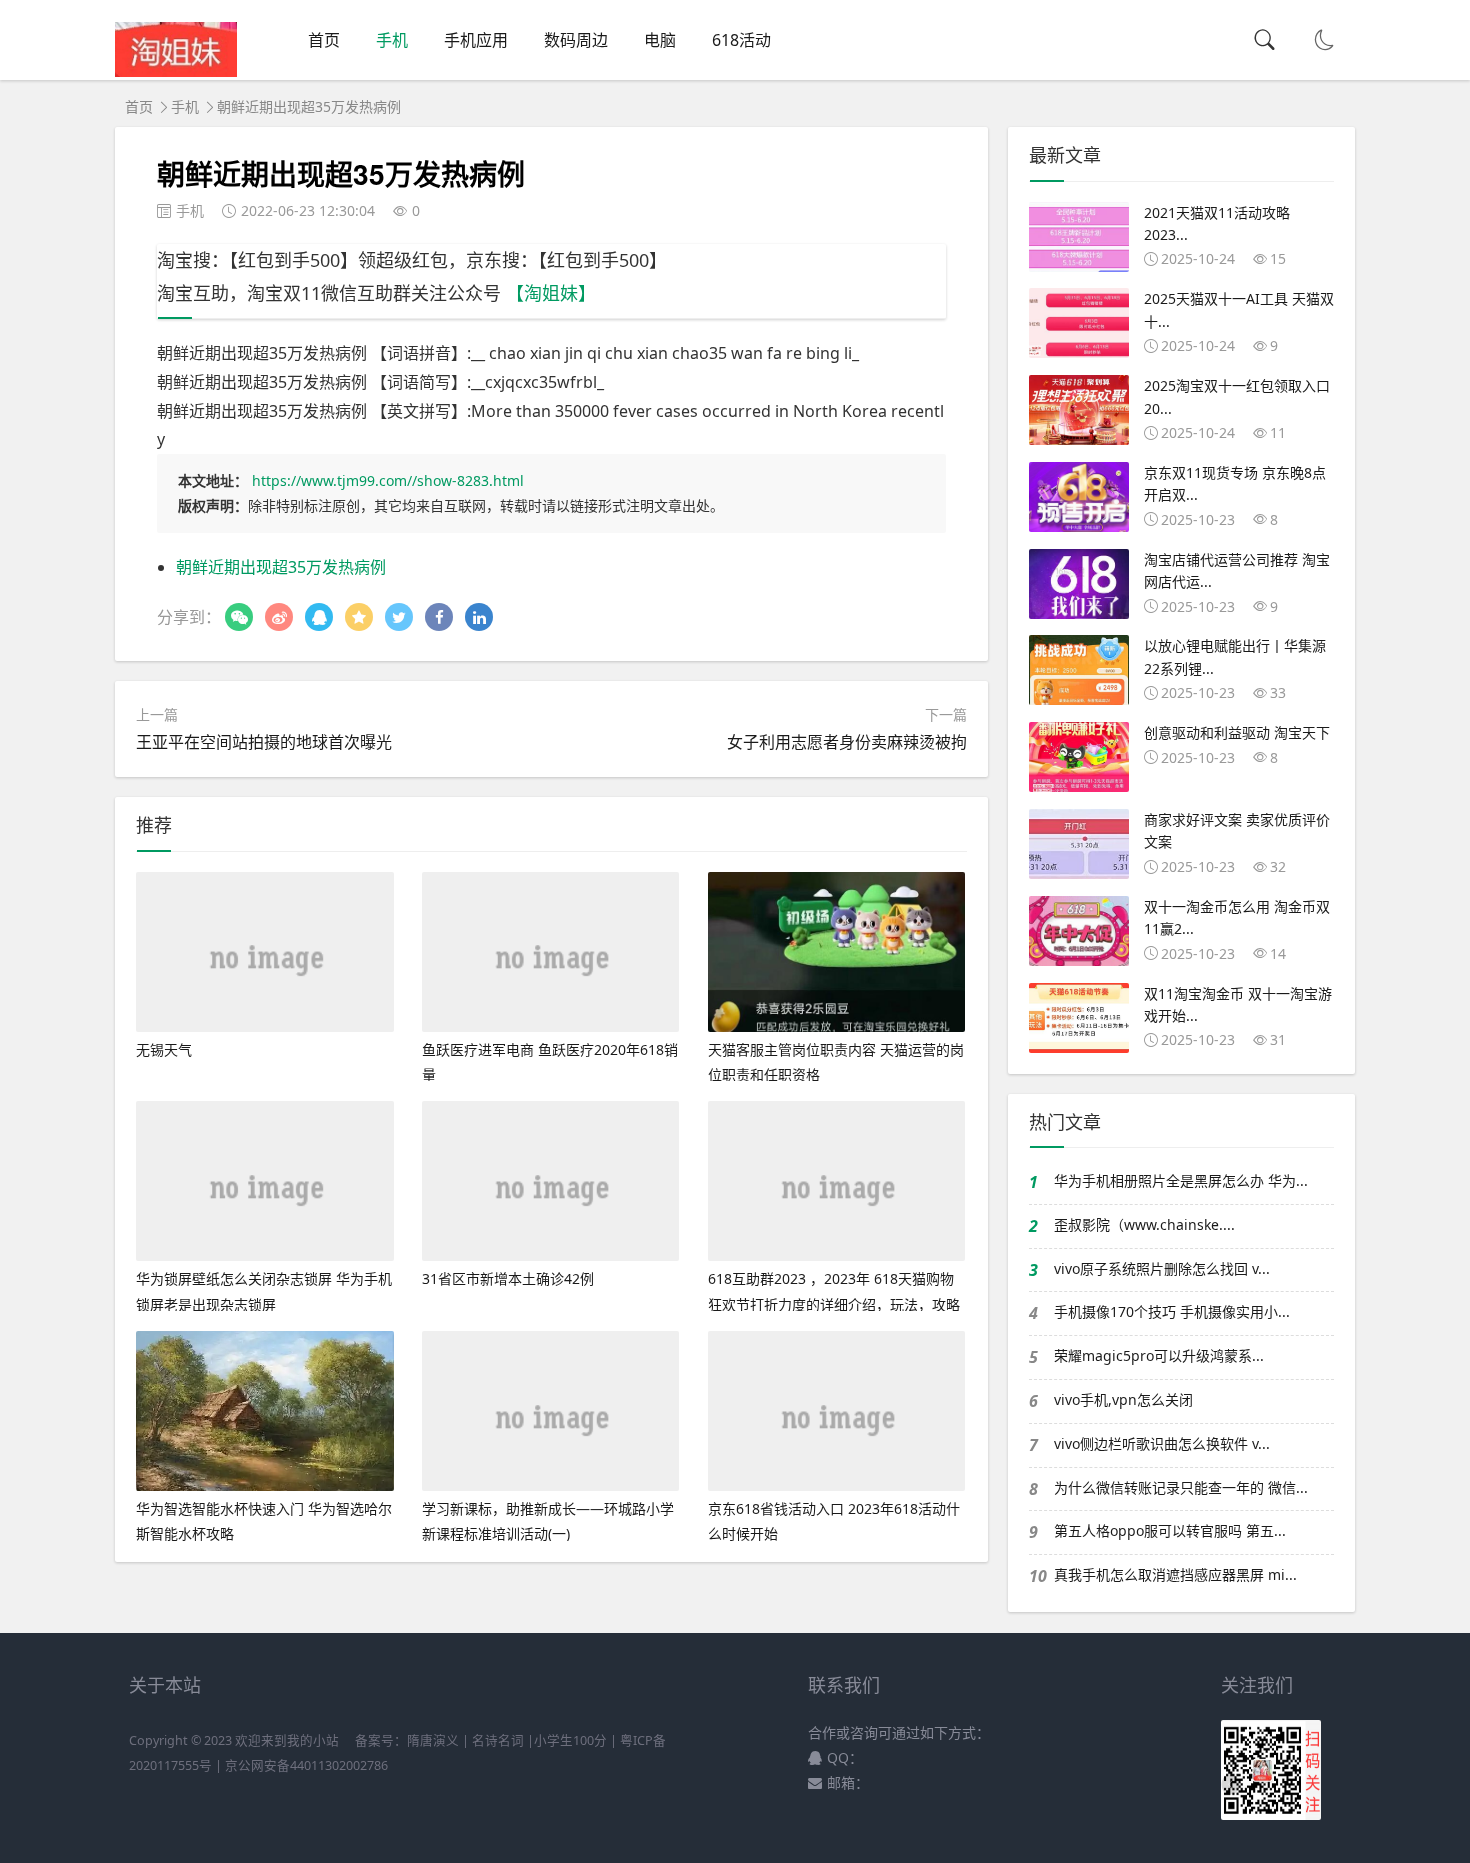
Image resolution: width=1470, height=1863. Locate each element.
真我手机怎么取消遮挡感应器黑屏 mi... (1175, 1574)
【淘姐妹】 (551, 293)
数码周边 (576, 40)
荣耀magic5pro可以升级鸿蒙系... (1159, 1355)
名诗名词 (498, 1740)
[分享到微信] (239, 617)
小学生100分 (570, 1740)
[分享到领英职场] (479, 617)
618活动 (741, 40)
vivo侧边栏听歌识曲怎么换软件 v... (1162, 1443)
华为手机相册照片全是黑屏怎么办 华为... (1181, 1180)
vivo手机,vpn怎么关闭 (1123, 1399)
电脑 (660, 40)
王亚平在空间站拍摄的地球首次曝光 (264, 742)
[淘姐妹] (176, 71)
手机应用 (476, 40)
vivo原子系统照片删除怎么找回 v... (1162, 1268)
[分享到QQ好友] (319, 617)
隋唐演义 (433, 1740)
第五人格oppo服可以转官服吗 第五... (1170, 1530)
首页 (324, 40)
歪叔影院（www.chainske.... (1144, 1224)
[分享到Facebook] (439, 617)
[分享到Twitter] (399, 617)
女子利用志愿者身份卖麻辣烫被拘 (847, 742)
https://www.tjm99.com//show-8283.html (388, 480)
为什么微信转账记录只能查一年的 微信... (1181, 1487)
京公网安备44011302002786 (306, 1765)
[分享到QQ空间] (359, 617)
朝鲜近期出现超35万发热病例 (281, 567)
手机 (392, 40)
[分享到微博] (279, 617)
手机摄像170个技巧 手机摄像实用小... (1172, 1311)
